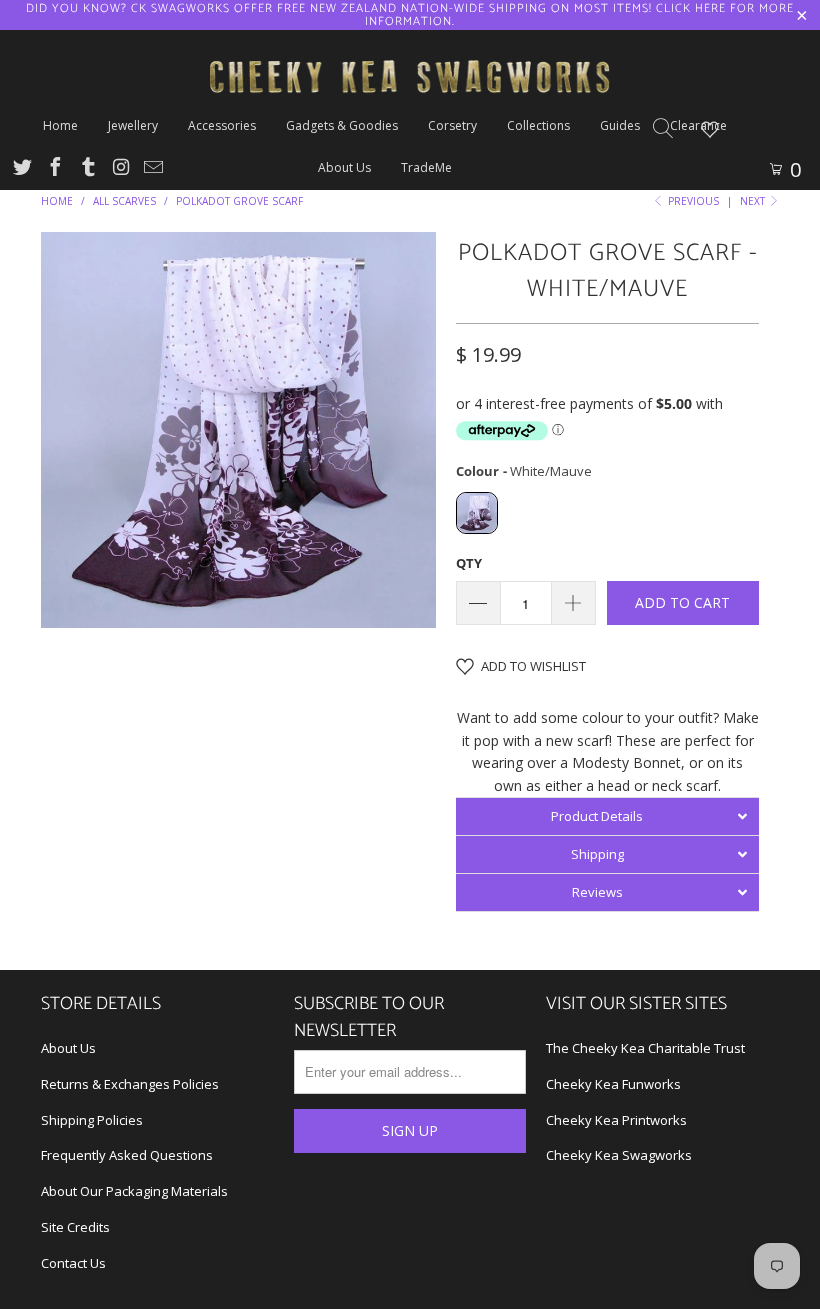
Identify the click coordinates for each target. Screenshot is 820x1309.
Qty (469, 563)
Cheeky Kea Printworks (616, 1120)
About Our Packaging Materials (134, 1191)
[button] (607, 816)
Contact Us (73, 1263)
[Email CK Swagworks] (152, 169)
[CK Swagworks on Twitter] (21, 169)
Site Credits (75, 1227)
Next (754, 201)
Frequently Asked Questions (127, 1155)
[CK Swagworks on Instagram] (120, 169)
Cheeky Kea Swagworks (619, 1155)
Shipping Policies (92, 1120)
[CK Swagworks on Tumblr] (87, 169)
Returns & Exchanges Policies (130, 1084)
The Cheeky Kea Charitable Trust (645, 1048)
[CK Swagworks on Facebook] (54, 169)
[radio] (477, 513)
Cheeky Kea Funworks (613, 1084)
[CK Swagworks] (410, 53)
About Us (68, 1048)
